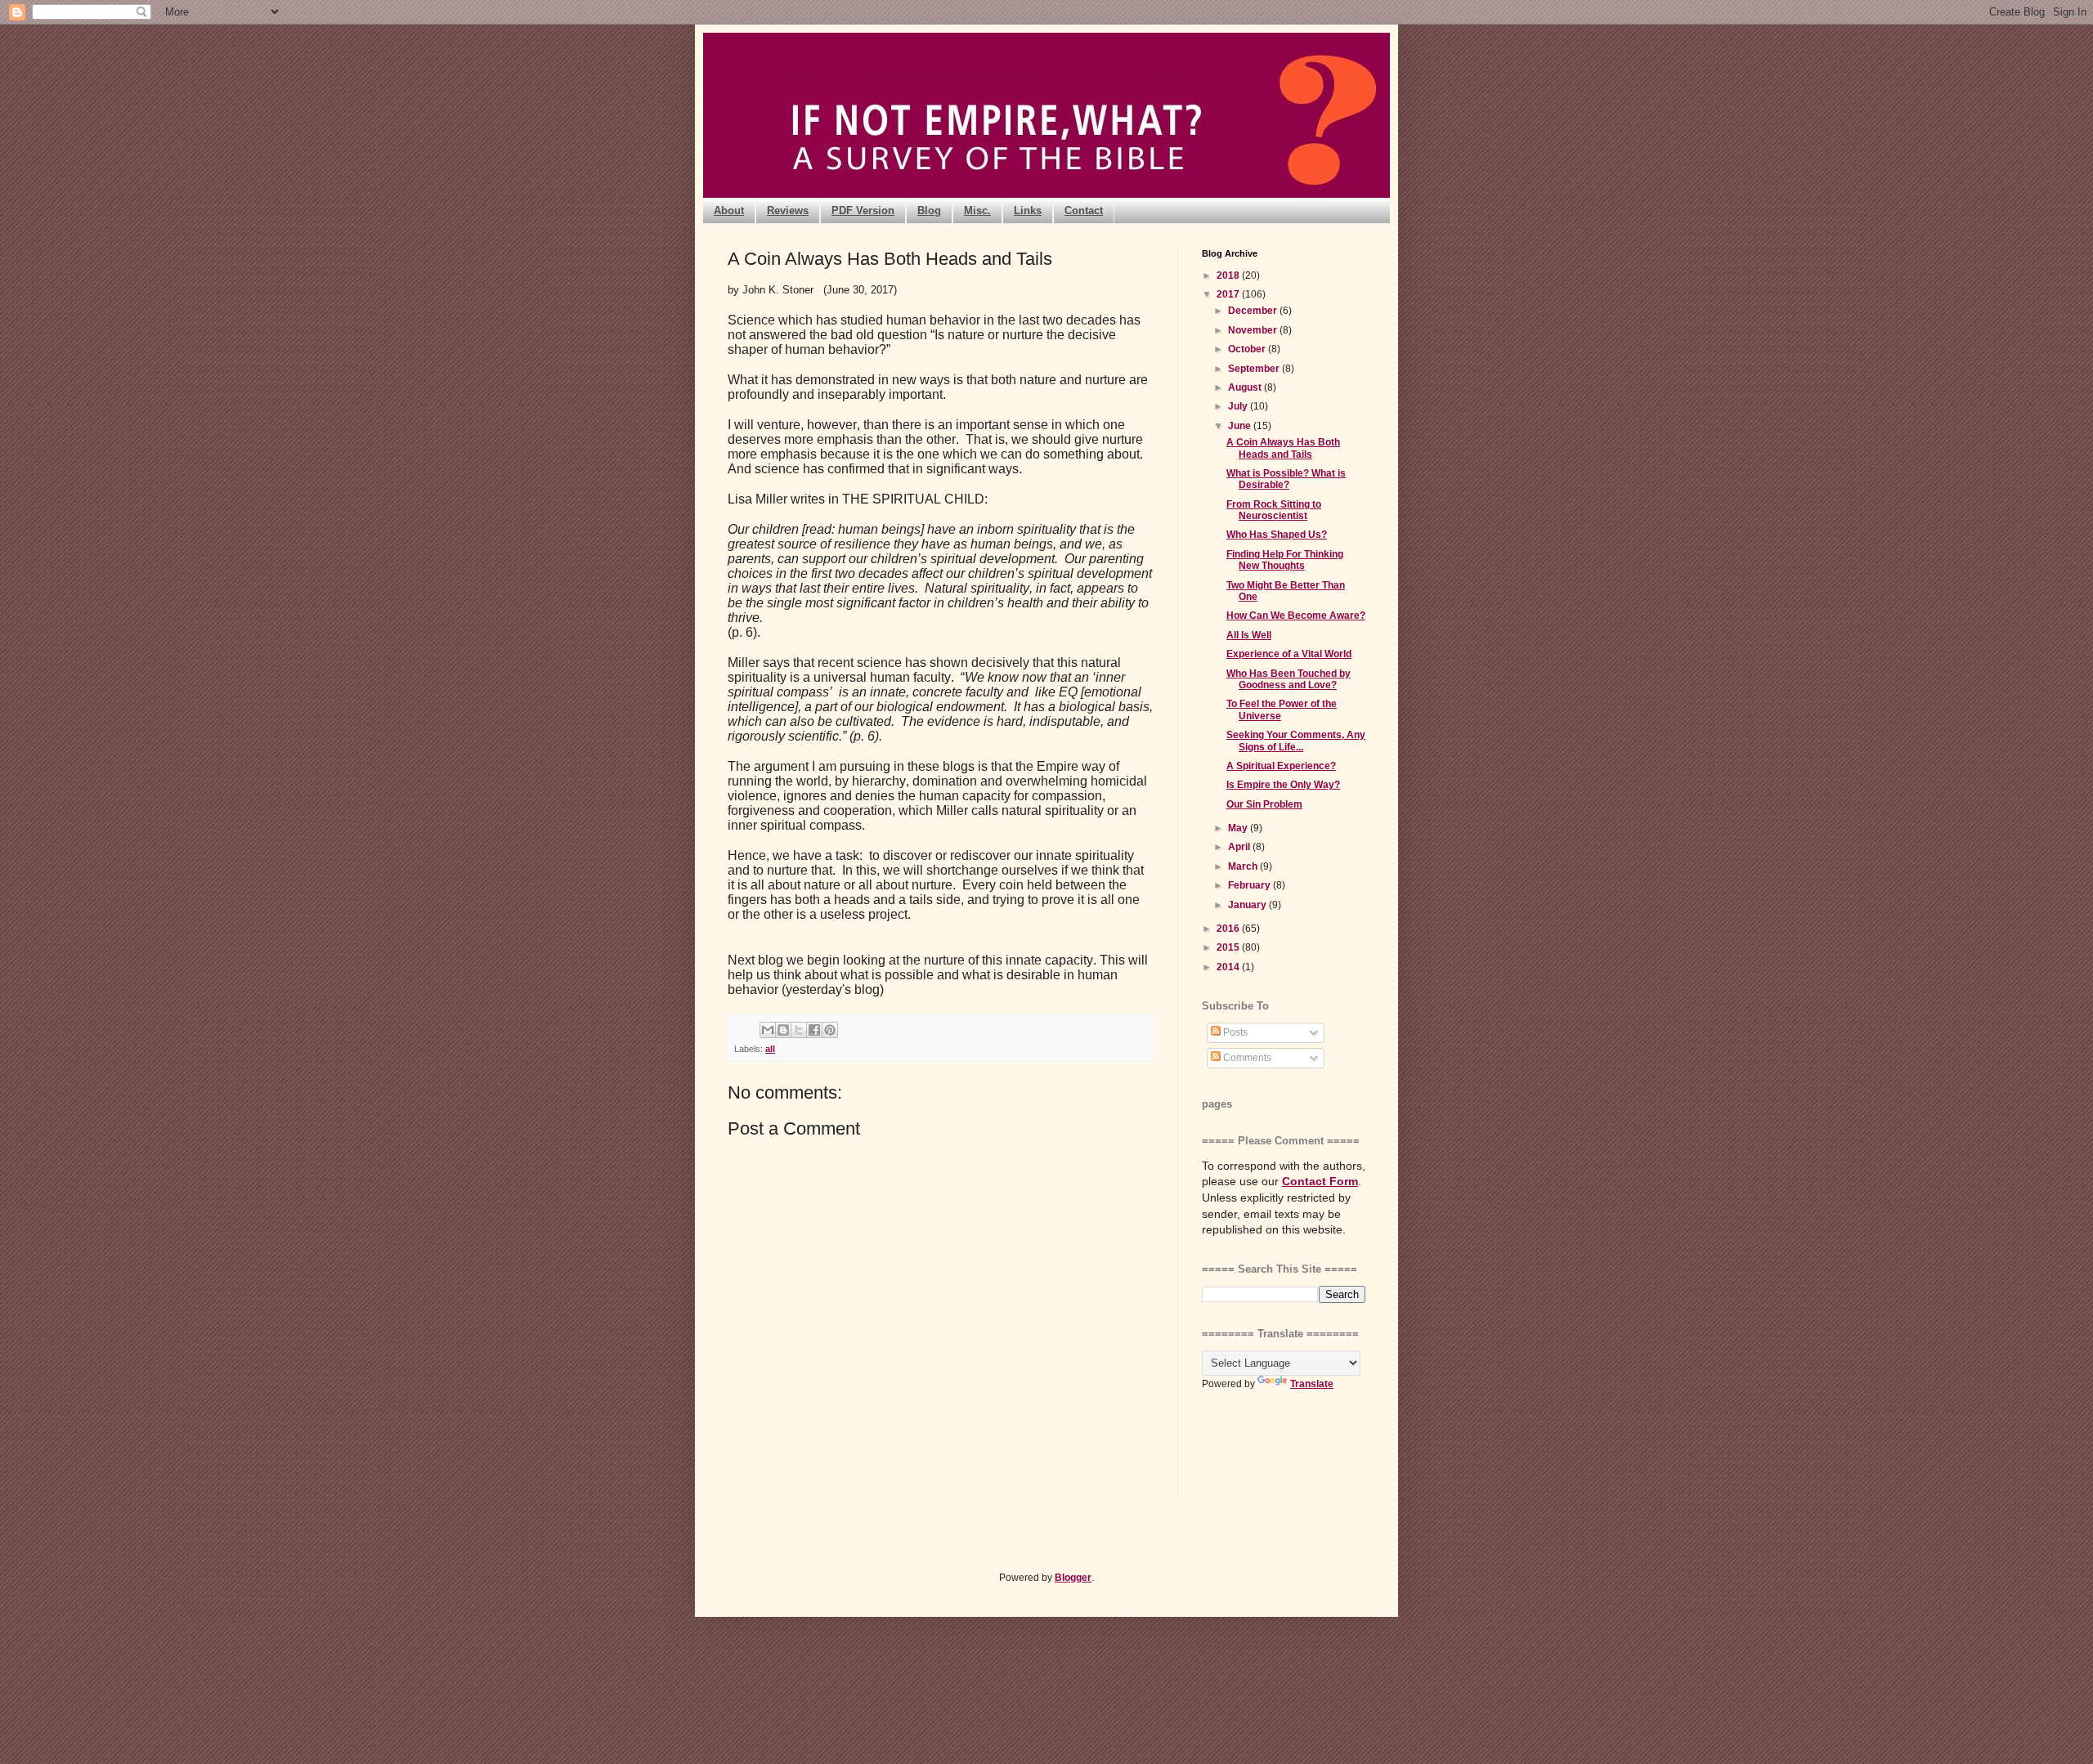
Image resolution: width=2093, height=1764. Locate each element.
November (1254, 330)
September (1255, 369)
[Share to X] (799, 1030)
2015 (1229, 947)
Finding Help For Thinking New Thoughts (1285, 560)
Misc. (977, 210)
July (1239, 406)
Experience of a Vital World (1289, 654)
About (729, 210)
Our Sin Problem (1264, 804)
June (1241, 426)
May (1239, 828)
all (770, 1049)
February (1250, 885)
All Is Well (1249, 635)
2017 (1229, 294)
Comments (1246, 1058)
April (1240, 847)
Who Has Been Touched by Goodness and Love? (1289, 679)
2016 (1229, 929)
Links (1028, 210)
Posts (1234, 1032)
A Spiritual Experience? (1281, 766)
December (1254, 311)
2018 (1229, 275)
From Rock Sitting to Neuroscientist (1274, 510)
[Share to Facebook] (814, 1030)
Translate (1312, 1384)
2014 (1229, 967)
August (1246, 387)
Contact (1084, 210)
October (1248, 349)
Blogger (1073, 1578)
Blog (929, 210)
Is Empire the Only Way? (1283, 785)
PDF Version (863, 210)
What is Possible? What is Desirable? (1286, 479)
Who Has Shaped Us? (1277, 535)
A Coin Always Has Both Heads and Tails (1283, 448)
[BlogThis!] (783, 1030)
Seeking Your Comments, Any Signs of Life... (1296, 741)
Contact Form (1320, 1181)
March (1244, 866)
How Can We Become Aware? (1296, 616)
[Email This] (768, 1030)
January (1248, 905)
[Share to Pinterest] (830, 1030)
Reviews (788, 210)
